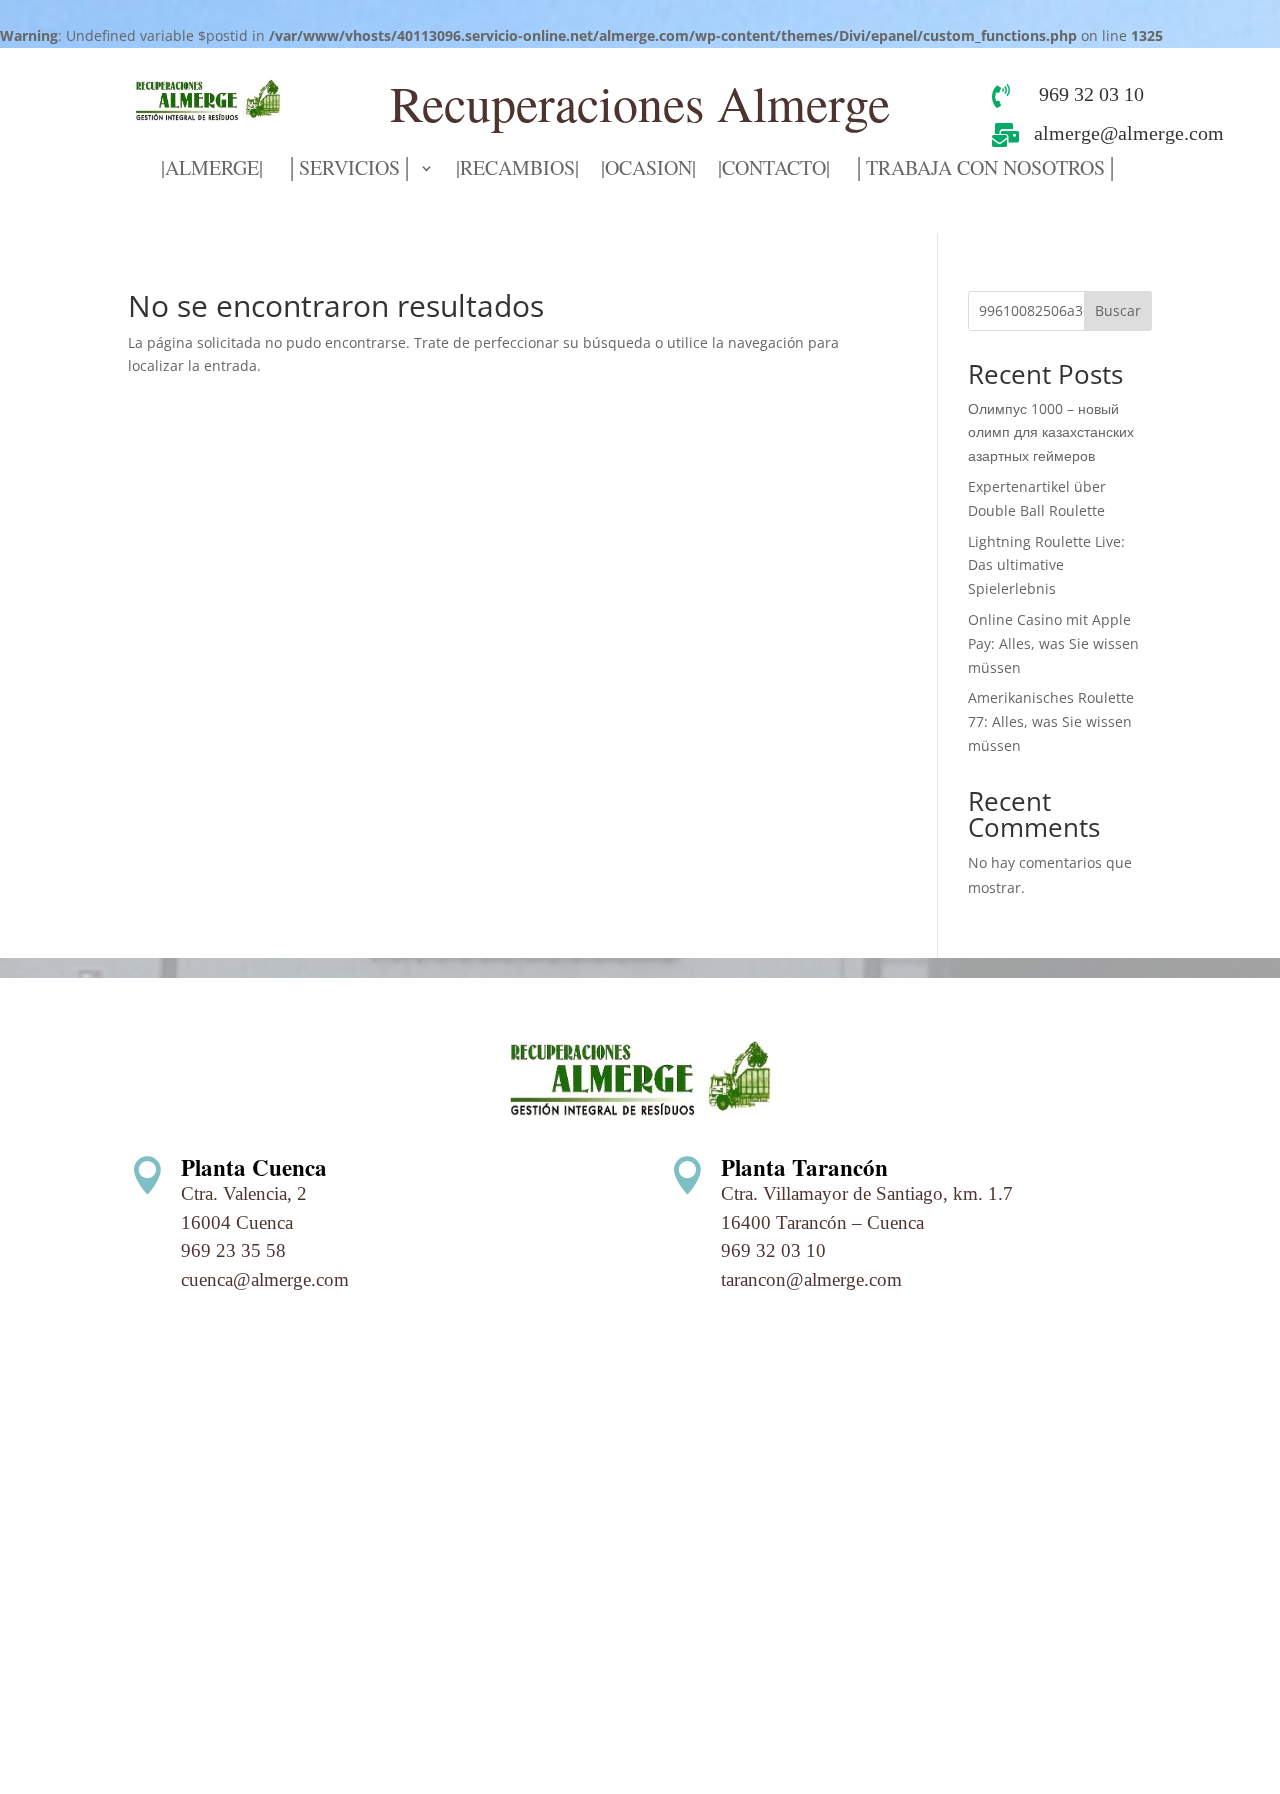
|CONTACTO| (774, 171)
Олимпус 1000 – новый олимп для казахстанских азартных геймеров (1051, 432)
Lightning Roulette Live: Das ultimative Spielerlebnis (1046, 565)
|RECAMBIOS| (517, 171)
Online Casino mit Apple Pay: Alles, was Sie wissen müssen (1053, 643)
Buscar (1118, 310)
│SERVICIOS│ (349, 171)
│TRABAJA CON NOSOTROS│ (985, 171)
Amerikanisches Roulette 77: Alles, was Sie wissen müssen (1051, 721)
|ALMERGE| (212, 171)
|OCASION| (648, 171)
